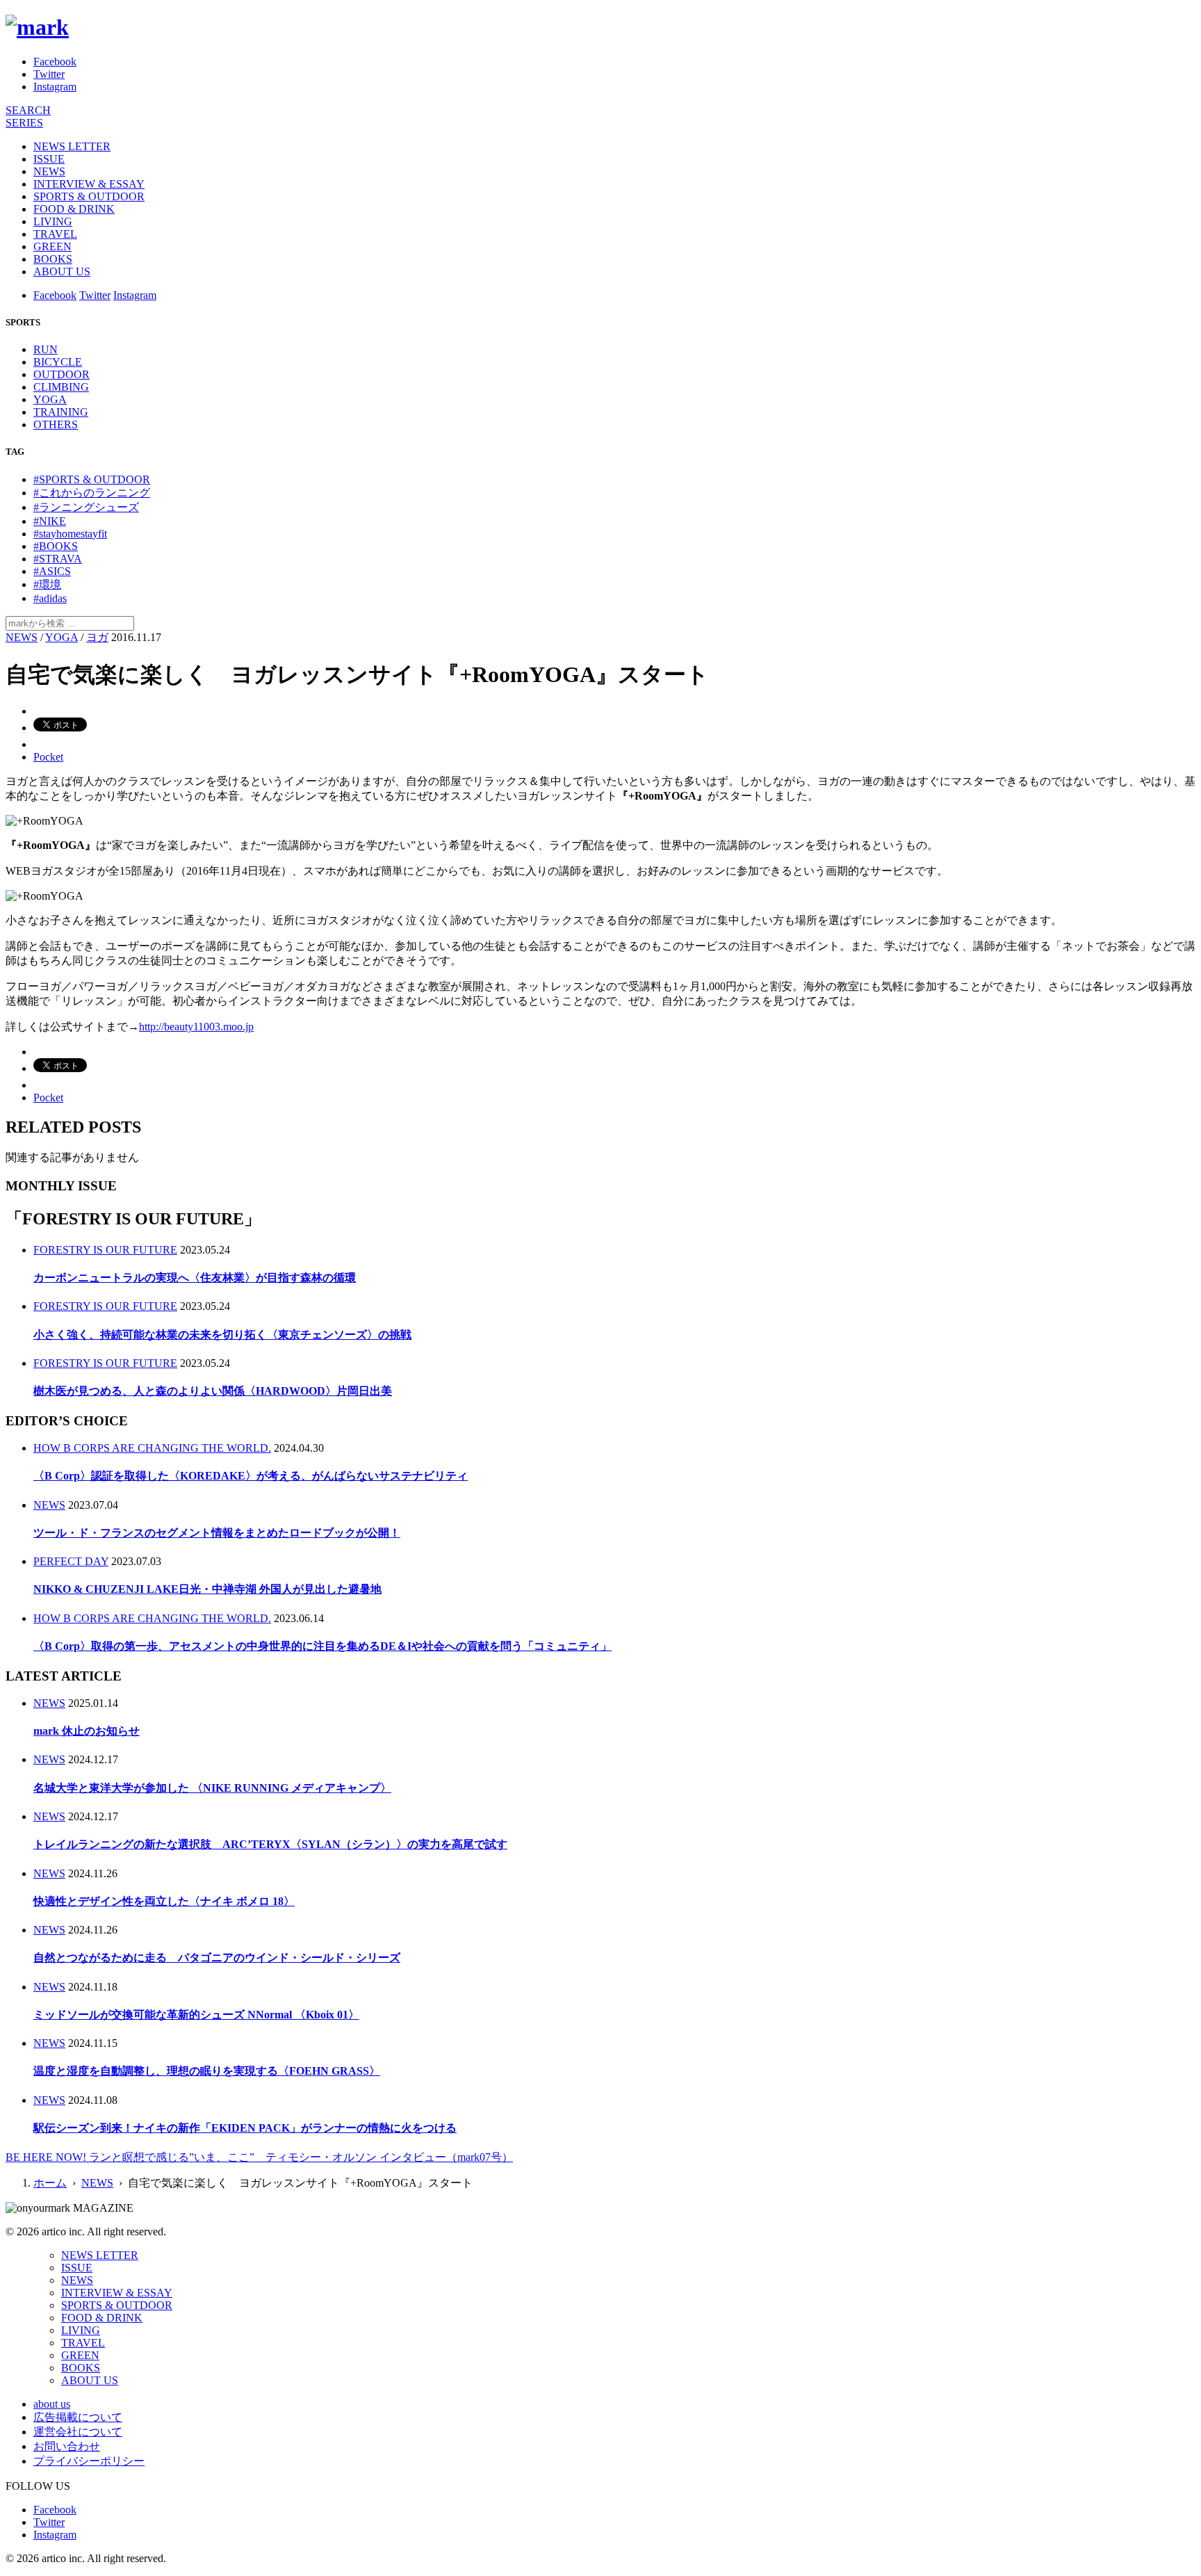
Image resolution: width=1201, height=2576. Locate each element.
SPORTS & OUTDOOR (89, 196)
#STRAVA (58, 559)
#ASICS (52, 571)
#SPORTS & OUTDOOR (92, 479)
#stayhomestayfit (70, 534)
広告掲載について (78, 2417)
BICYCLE (58, 362)
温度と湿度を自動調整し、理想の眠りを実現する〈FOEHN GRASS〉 (207, 2071)
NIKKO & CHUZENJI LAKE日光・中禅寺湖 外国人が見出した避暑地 (207, 1589)
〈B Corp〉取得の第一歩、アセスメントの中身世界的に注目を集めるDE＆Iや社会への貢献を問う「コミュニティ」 (322, 1646)
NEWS (49, 171)
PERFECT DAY (71, 1561)
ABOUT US (62, 272)
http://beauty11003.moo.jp (196, 1027)
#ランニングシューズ (86, 507)
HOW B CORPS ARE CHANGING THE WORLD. (152, 1448)
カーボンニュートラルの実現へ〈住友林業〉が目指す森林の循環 (195, 1278)
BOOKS (53, 259)
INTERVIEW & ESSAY (89, 184)
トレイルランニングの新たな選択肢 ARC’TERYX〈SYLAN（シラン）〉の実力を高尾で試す (270, 1844)
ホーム (50, 2183)
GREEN (52, 246)
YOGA (50, 399)
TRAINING (61, 412)
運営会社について (78, 2432)
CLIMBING (61, 387)
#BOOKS (56, 546)
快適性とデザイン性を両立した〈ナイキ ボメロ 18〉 (164, 1901)
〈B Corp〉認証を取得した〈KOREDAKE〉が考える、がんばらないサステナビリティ (251, 1476)
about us (52, 2404)
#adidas (50, 598)
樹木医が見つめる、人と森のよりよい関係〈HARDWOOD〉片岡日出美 (213, 1391)
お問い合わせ (67, 2446)
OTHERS (56, 424)
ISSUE (49, 159)
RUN (46, 349)
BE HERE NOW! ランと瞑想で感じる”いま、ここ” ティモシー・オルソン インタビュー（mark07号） (259, 2157)
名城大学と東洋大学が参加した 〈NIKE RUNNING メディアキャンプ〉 (212, 1788)
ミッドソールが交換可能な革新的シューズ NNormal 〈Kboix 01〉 (196, 2015)
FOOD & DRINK (74, 209)
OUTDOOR (62, 374)
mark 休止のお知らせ (87, 1731)
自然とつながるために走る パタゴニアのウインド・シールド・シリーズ (217, 1958)
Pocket (48, 757)
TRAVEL (55, 234)
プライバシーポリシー (89, 2461)
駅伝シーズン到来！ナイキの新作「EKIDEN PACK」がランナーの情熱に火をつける (245, 2128)
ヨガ (97, 637)
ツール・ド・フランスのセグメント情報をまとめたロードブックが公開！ (217, 1533)
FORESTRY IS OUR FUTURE (105, 1250)
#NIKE (50, 521)
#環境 (47, 584)
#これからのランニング (92, 493)
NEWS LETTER (72, 146)
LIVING (53, 221)
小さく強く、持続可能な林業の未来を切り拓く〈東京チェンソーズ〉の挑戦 (222, 1335)
